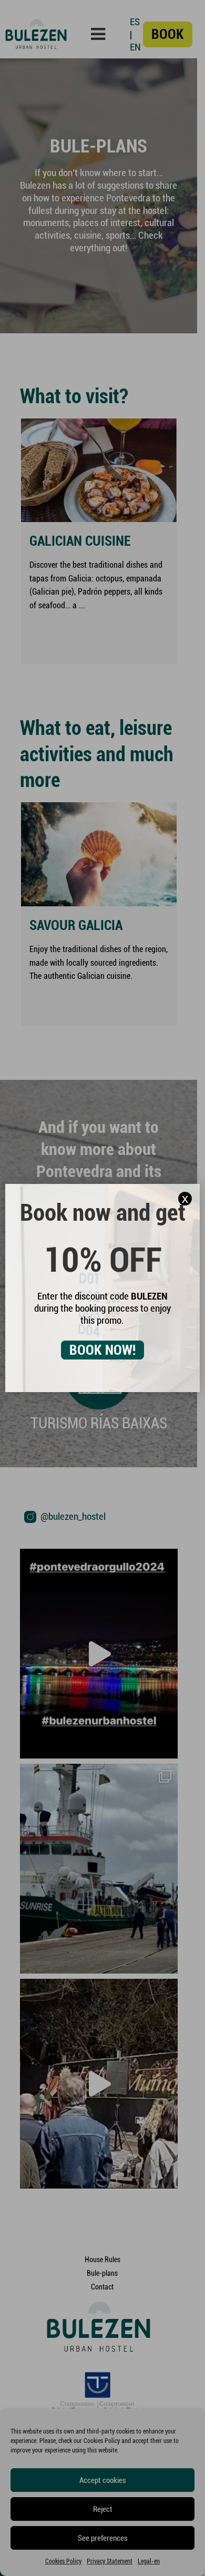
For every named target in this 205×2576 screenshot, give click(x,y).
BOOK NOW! (102, 1350)
